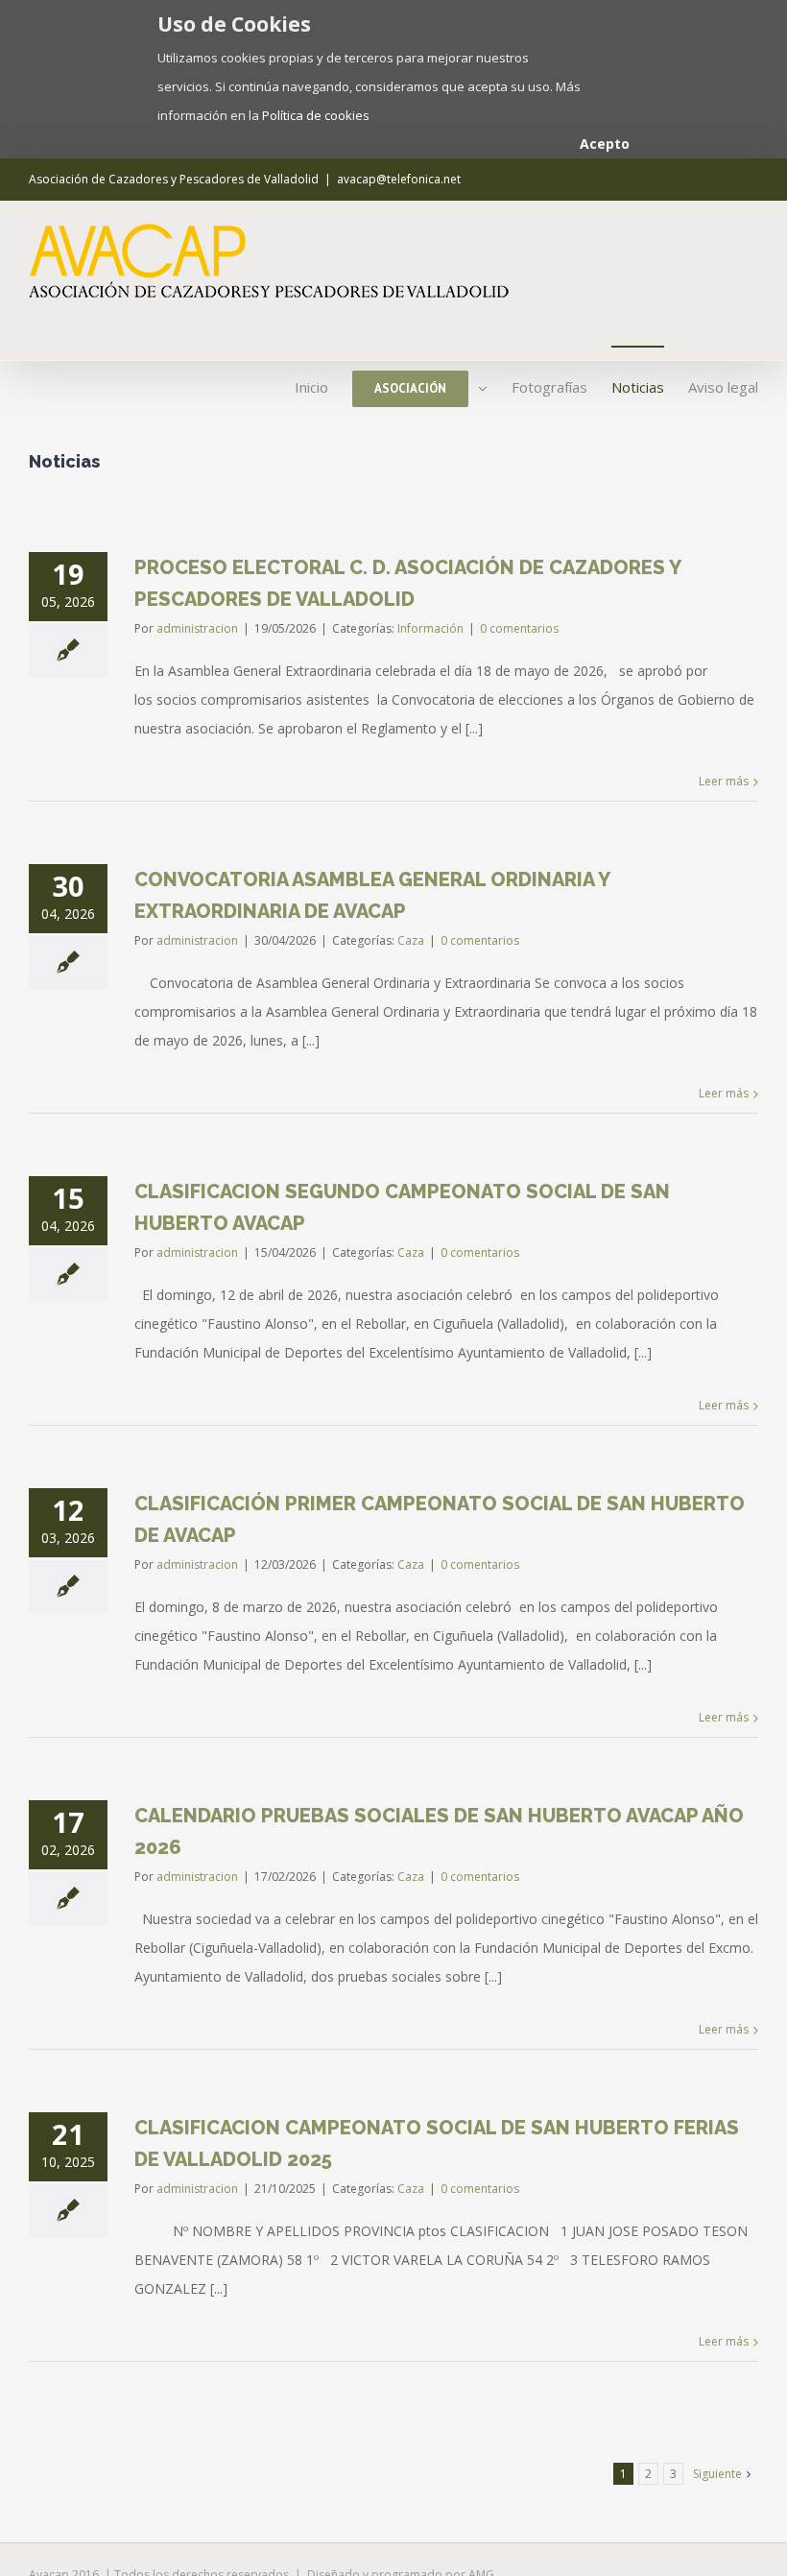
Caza (411, 940)
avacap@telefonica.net (399, 179)
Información (430, 628)
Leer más (724, 781)
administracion (197, 628)
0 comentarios (519, 628)
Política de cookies (316, 115)
